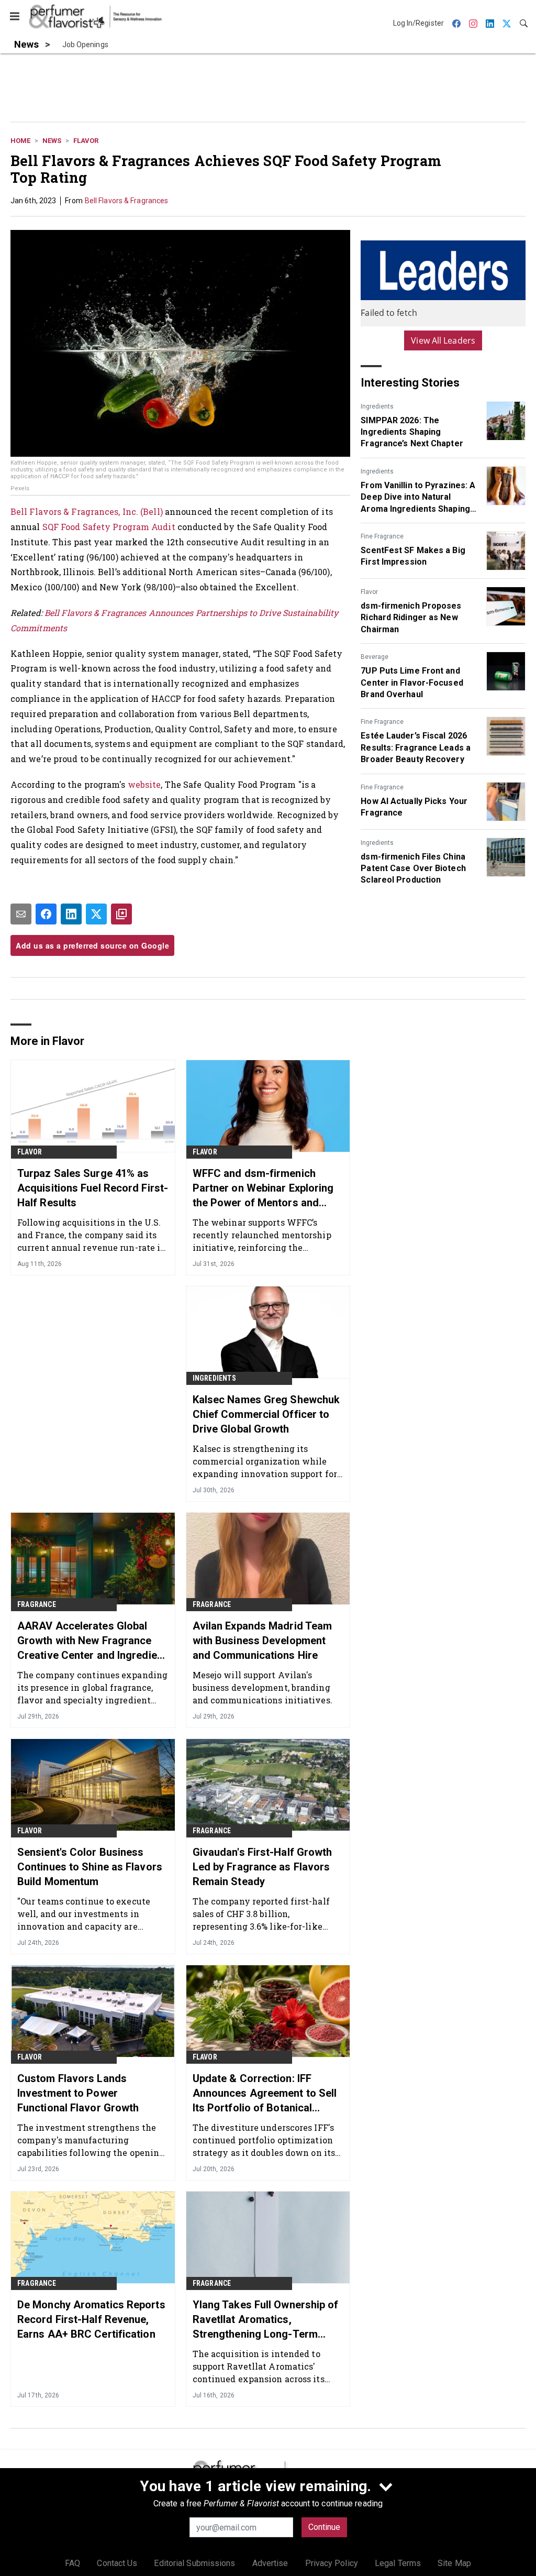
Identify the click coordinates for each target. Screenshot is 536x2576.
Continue (324, 2527)
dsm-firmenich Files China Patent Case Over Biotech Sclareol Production (413, 868)
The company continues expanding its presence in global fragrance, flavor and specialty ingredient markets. (92, 1687)
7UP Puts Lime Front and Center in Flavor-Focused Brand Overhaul (412, 682)
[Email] (21, 914)
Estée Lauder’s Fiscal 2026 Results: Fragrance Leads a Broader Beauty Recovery (416, 747)
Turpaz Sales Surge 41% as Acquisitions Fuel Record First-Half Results (93, 1188)
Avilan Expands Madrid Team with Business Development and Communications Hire (263, 1641)
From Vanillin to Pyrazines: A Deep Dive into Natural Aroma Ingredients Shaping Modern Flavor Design (418, 498)
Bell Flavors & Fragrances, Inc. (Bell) (87, 511)
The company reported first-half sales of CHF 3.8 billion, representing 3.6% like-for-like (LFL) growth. (261, 1914)
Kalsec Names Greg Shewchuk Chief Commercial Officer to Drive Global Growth (266, 1414)
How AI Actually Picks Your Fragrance (414, 807)
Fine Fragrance (382, 536)
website (144, 784)
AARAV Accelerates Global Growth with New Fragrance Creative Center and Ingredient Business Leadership (92, 1641)
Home (20, 141)
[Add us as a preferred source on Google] (121, 914)
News (52, 141)
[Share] (46, 914)
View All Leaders (443, 340)
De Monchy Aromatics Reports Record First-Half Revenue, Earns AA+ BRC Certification (91, 2319)
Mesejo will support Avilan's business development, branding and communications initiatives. (263, 1687)
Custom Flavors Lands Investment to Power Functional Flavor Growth (78, 2093)
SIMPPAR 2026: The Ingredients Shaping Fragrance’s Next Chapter (412, 432)
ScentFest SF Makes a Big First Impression (413, 556)
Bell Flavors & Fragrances (127, 201)
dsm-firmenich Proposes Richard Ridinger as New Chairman (411, 618)
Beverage (375, 657)
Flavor (86, 141)
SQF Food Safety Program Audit (109, 527)
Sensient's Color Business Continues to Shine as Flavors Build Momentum (90, 1867)
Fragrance (37, 1604)
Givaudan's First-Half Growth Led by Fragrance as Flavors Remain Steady (263, 1867)
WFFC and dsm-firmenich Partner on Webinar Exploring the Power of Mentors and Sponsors (263, 1188)
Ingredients (377, 406)
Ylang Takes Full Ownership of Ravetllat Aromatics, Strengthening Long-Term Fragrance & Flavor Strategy (266, 2320)
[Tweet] (96, 914)
